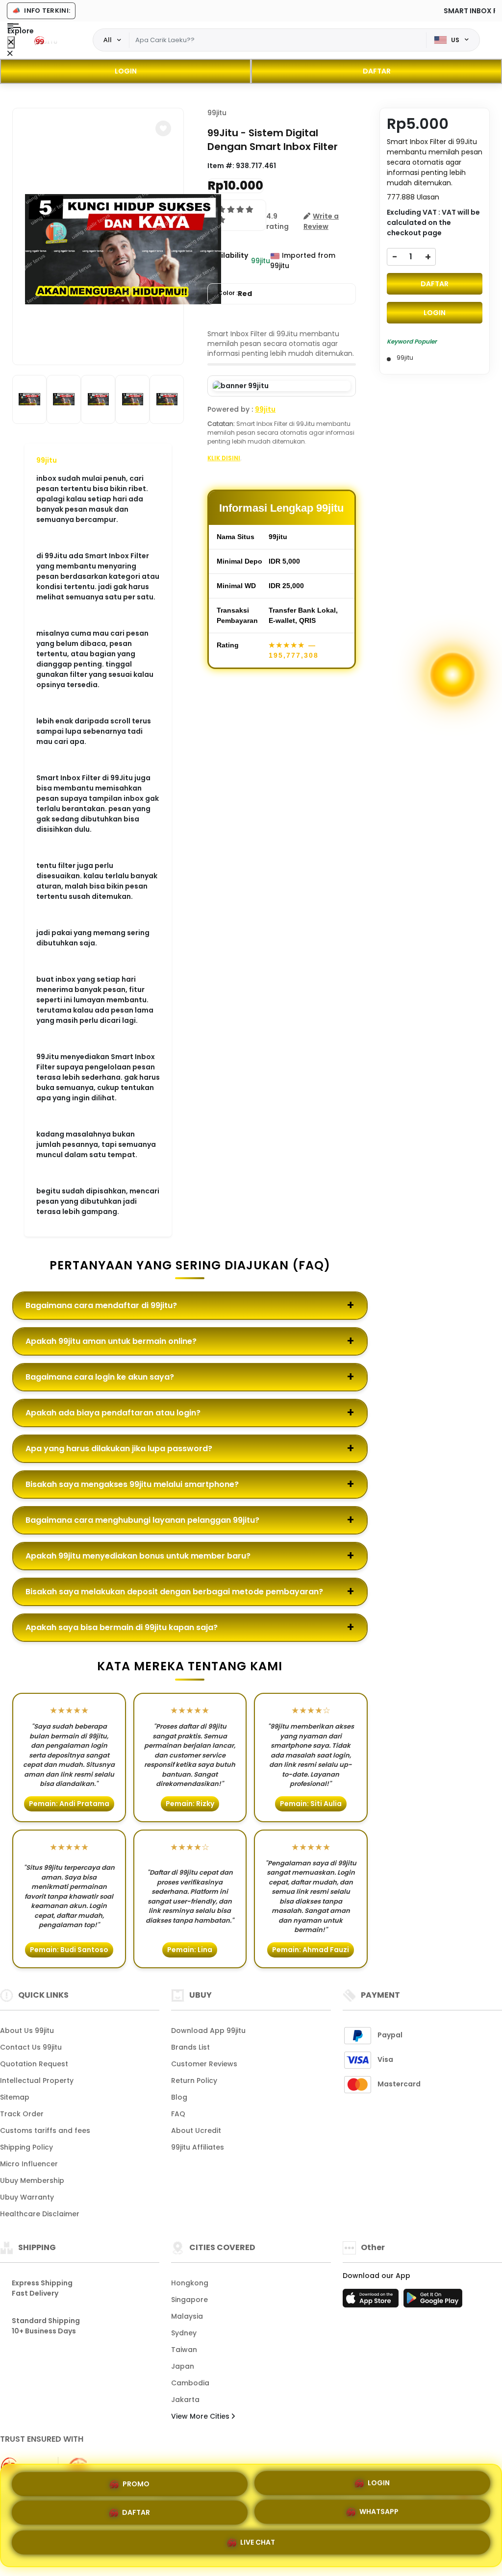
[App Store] (372, 2301)
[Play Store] (433, 2301)
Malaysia (187, 2316)
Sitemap (15, 2097)
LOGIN (126, 71)
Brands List (190, 2047)
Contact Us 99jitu (31, 2047)
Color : (235, 294)
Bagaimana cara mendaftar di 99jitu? (101, 1305)
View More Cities (201, 2416)
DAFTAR (377, 71)
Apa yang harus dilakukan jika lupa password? (119, 1449)
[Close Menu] (11, 42)
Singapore (189, 2300)
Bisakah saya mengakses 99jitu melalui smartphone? (132, 1484)
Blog (179, 2097)
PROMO (136, 2481)
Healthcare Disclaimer (40, 2214)
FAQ (178, 2114)
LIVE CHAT (258, 2546)
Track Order (22, 2114)
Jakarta (185, 2400)
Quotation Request (34, 2064)
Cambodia (190, 2383)
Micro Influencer (29, 2164)
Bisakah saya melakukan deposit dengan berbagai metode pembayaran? (174, 1592)
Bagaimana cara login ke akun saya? (100, 1377)
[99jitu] (49, 40)
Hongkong (190, 2283)
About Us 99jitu (27, 2031)
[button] (163, 128)
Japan (183, 2366)
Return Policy (194, 2081)
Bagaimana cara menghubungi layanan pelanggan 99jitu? (142, 1520)
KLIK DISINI (224, 458)
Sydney (184, 2333)
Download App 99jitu (208, 2031)
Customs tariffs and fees (45, 2130)
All (108, 40)
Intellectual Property (37, 2081)
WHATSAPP (379, 2515)
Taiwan (184, 2350)
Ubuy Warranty (27, 2197)
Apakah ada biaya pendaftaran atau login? (113, 1413)
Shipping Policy (26, 2147)
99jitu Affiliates (198, 2147)
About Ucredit (196, 2130)
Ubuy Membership (32, 2180)
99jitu (47, 460)
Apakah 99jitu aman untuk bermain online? (111, 1341)
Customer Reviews (204, 2064)
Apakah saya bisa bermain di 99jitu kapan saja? (122, 1627)
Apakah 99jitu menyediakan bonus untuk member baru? (138, 1556)
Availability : (228, 260)
